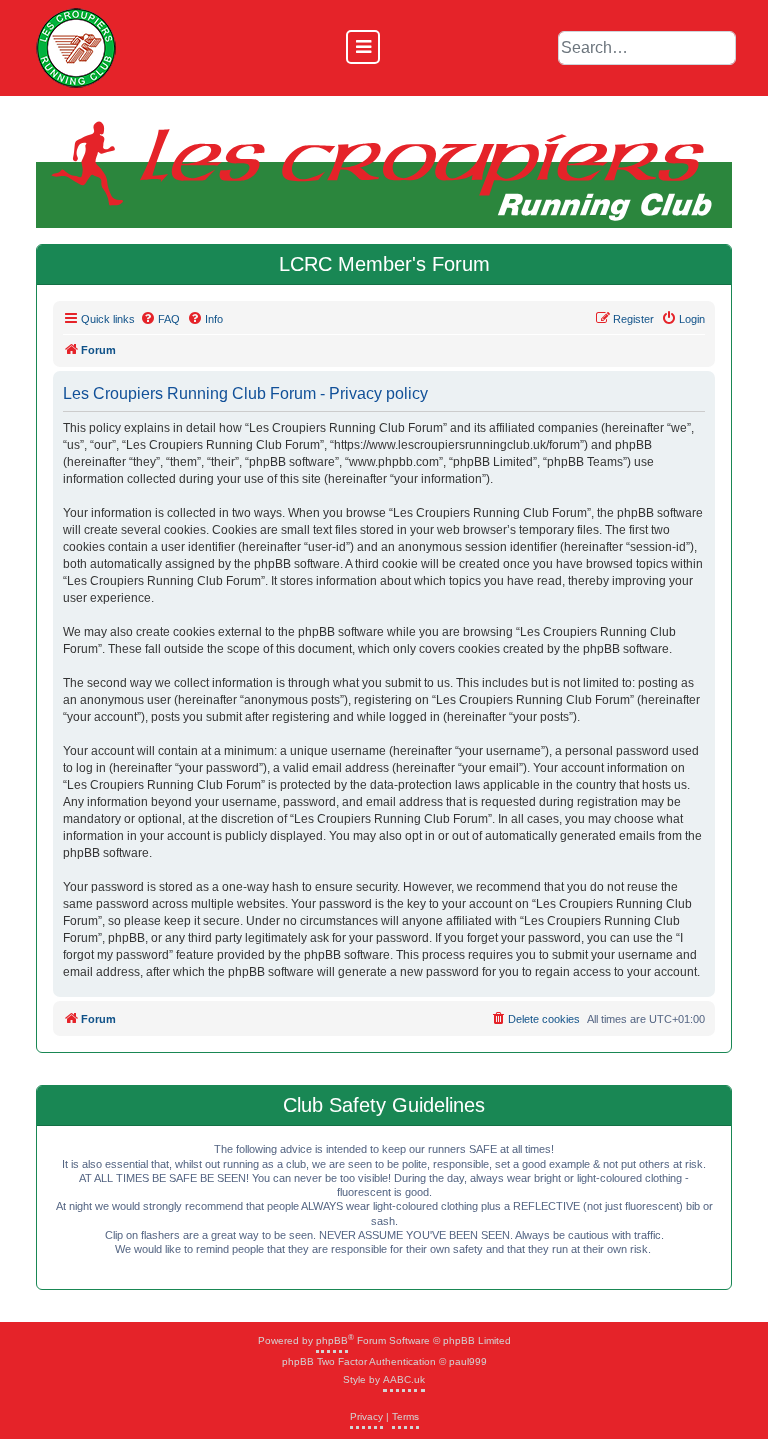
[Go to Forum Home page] (76, 48)
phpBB (332, 1340)
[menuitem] (160, 319)
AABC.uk (404, 1379)
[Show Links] (363, 47)
